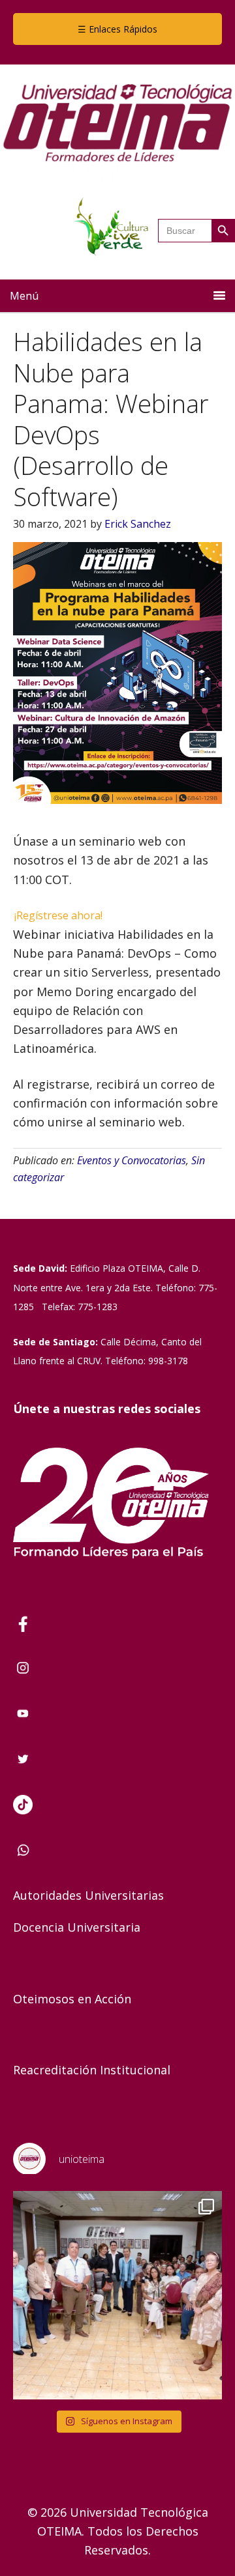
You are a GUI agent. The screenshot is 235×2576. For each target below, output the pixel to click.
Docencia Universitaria (77, 1927)
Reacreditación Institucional (92, 2070)
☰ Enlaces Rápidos (117, 29)
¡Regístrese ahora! (58, 915)
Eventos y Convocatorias (132, 1160)
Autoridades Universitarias (88, 1895)
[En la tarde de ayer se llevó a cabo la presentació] (117, 2295)
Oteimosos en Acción (72, 1999)
